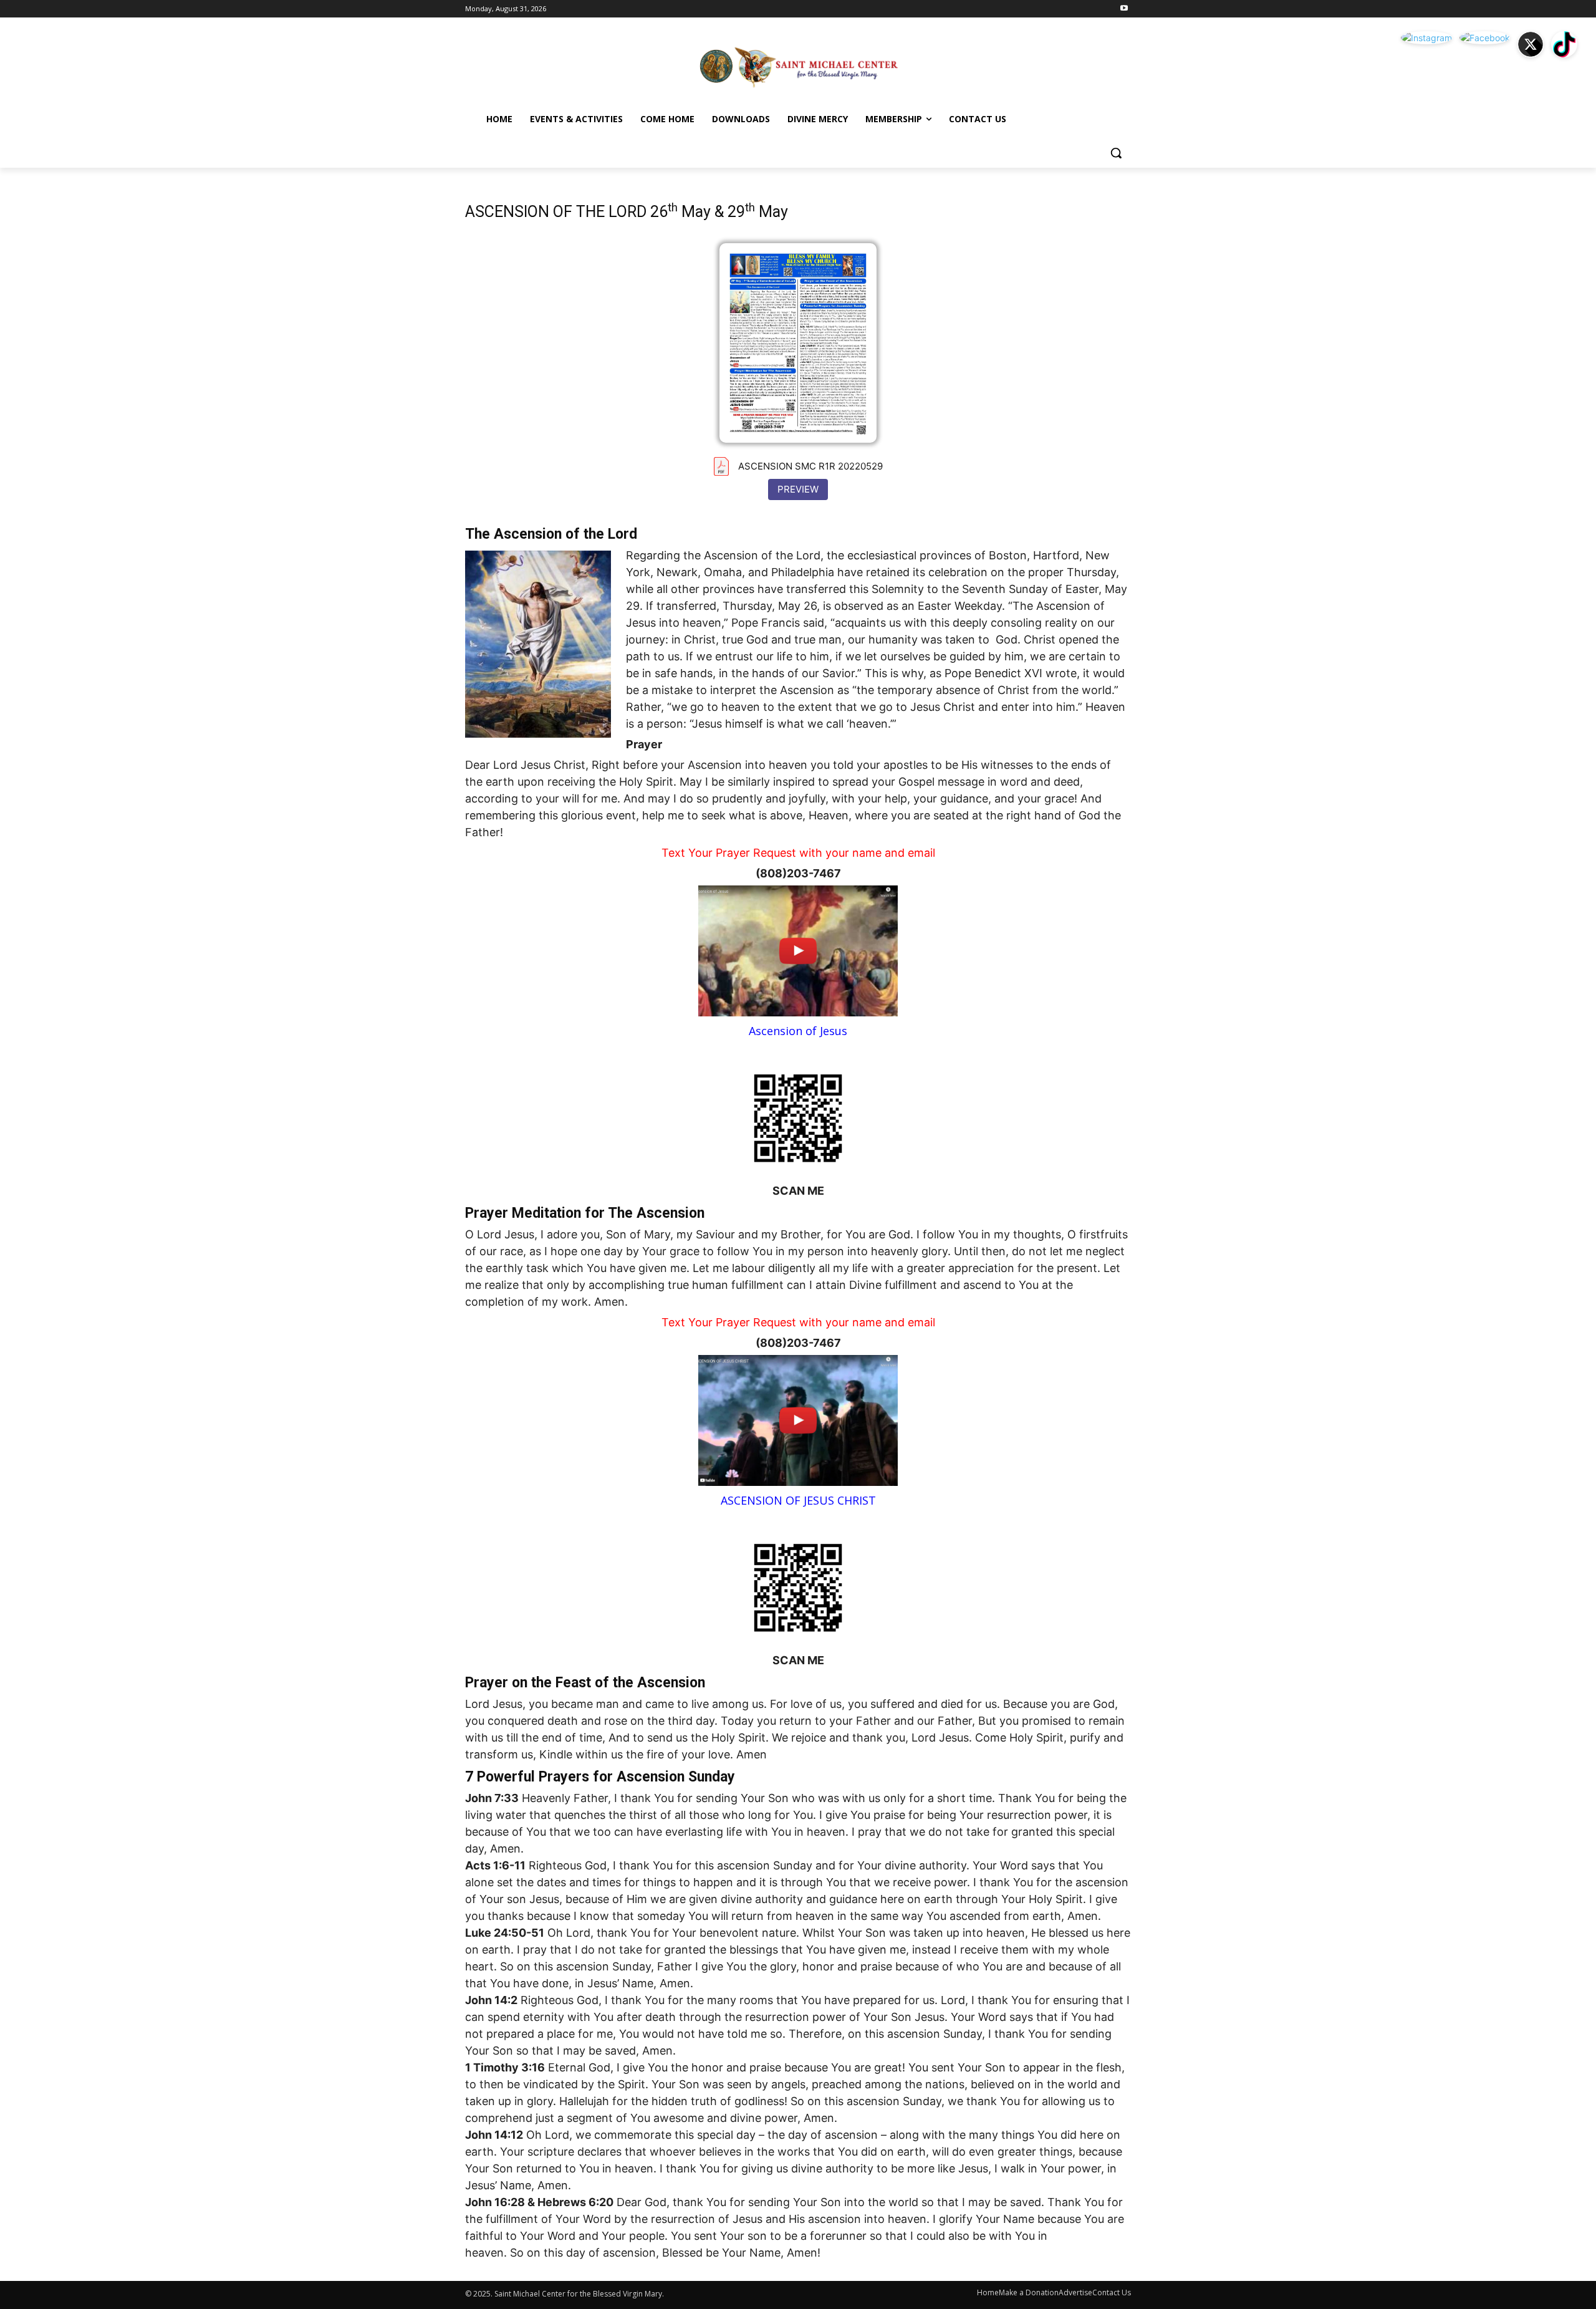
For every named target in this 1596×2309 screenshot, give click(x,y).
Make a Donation (1029, 2292)
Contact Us (1112, 2292)
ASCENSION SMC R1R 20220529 (810, 466)
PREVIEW (798, 489)
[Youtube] (1124, 9)
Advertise (1075, 2292)
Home (988, 2292)
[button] (1116, 153)
